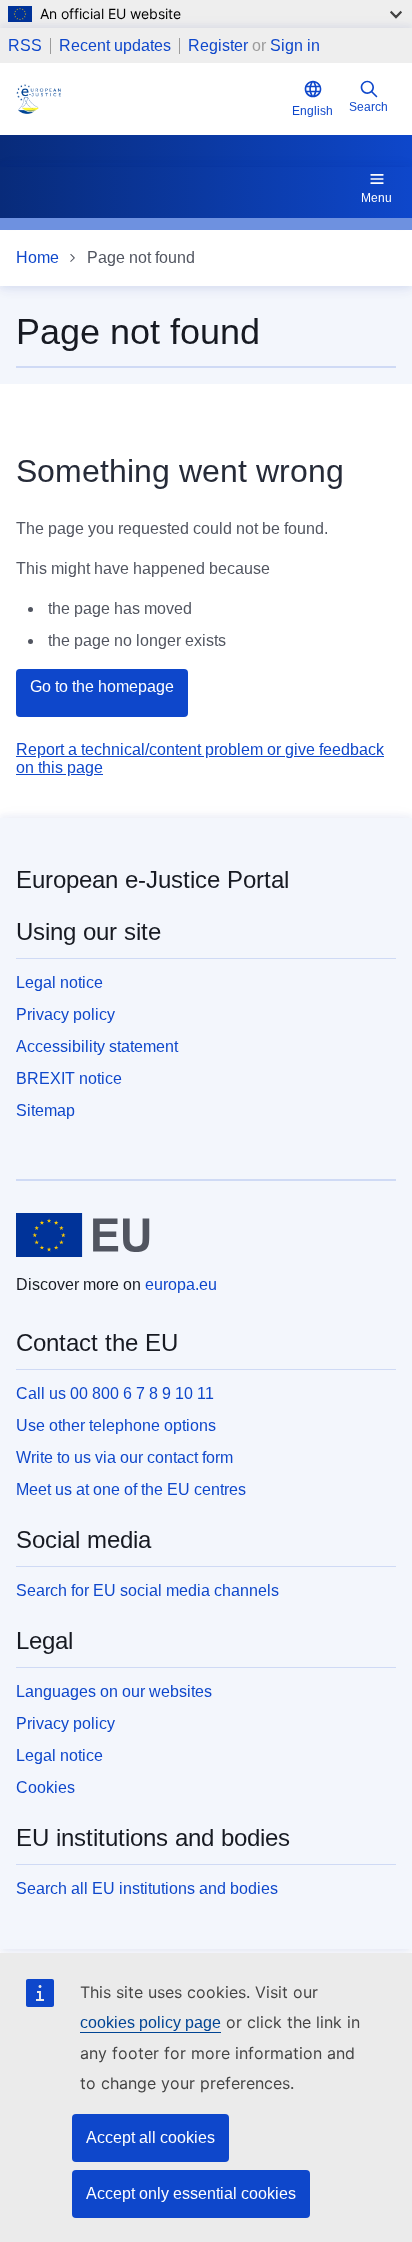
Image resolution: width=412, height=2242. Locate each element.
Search (368, 107)
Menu (376, 198)
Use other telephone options (116, 1425)
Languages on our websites (114, 1691)
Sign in (295, 45)
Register (218, 45)
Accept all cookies (150, 2137)
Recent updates (115, 46)
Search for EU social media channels (147, 1590)
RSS (25, 46)
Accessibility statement (97, 1046)
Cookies (45, 1787)
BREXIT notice (69, 1078)
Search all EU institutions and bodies (147, 1888)
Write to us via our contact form (124, 1457)
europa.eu (181, 1284)
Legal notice (59, 982)
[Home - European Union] (83, 1235)
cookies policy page (150, 2022)
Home (37, 257)
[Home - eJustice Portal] (150, 99)
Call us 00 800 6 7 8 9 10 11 (115, 1393)
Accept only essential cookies (191, 2193)
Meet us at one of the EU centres (131, 1489)
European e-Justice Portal (152, 879)
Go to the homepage (102, 686)
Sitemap (45, 1110)
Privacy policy (65, 1014)
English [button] (312, 111)
